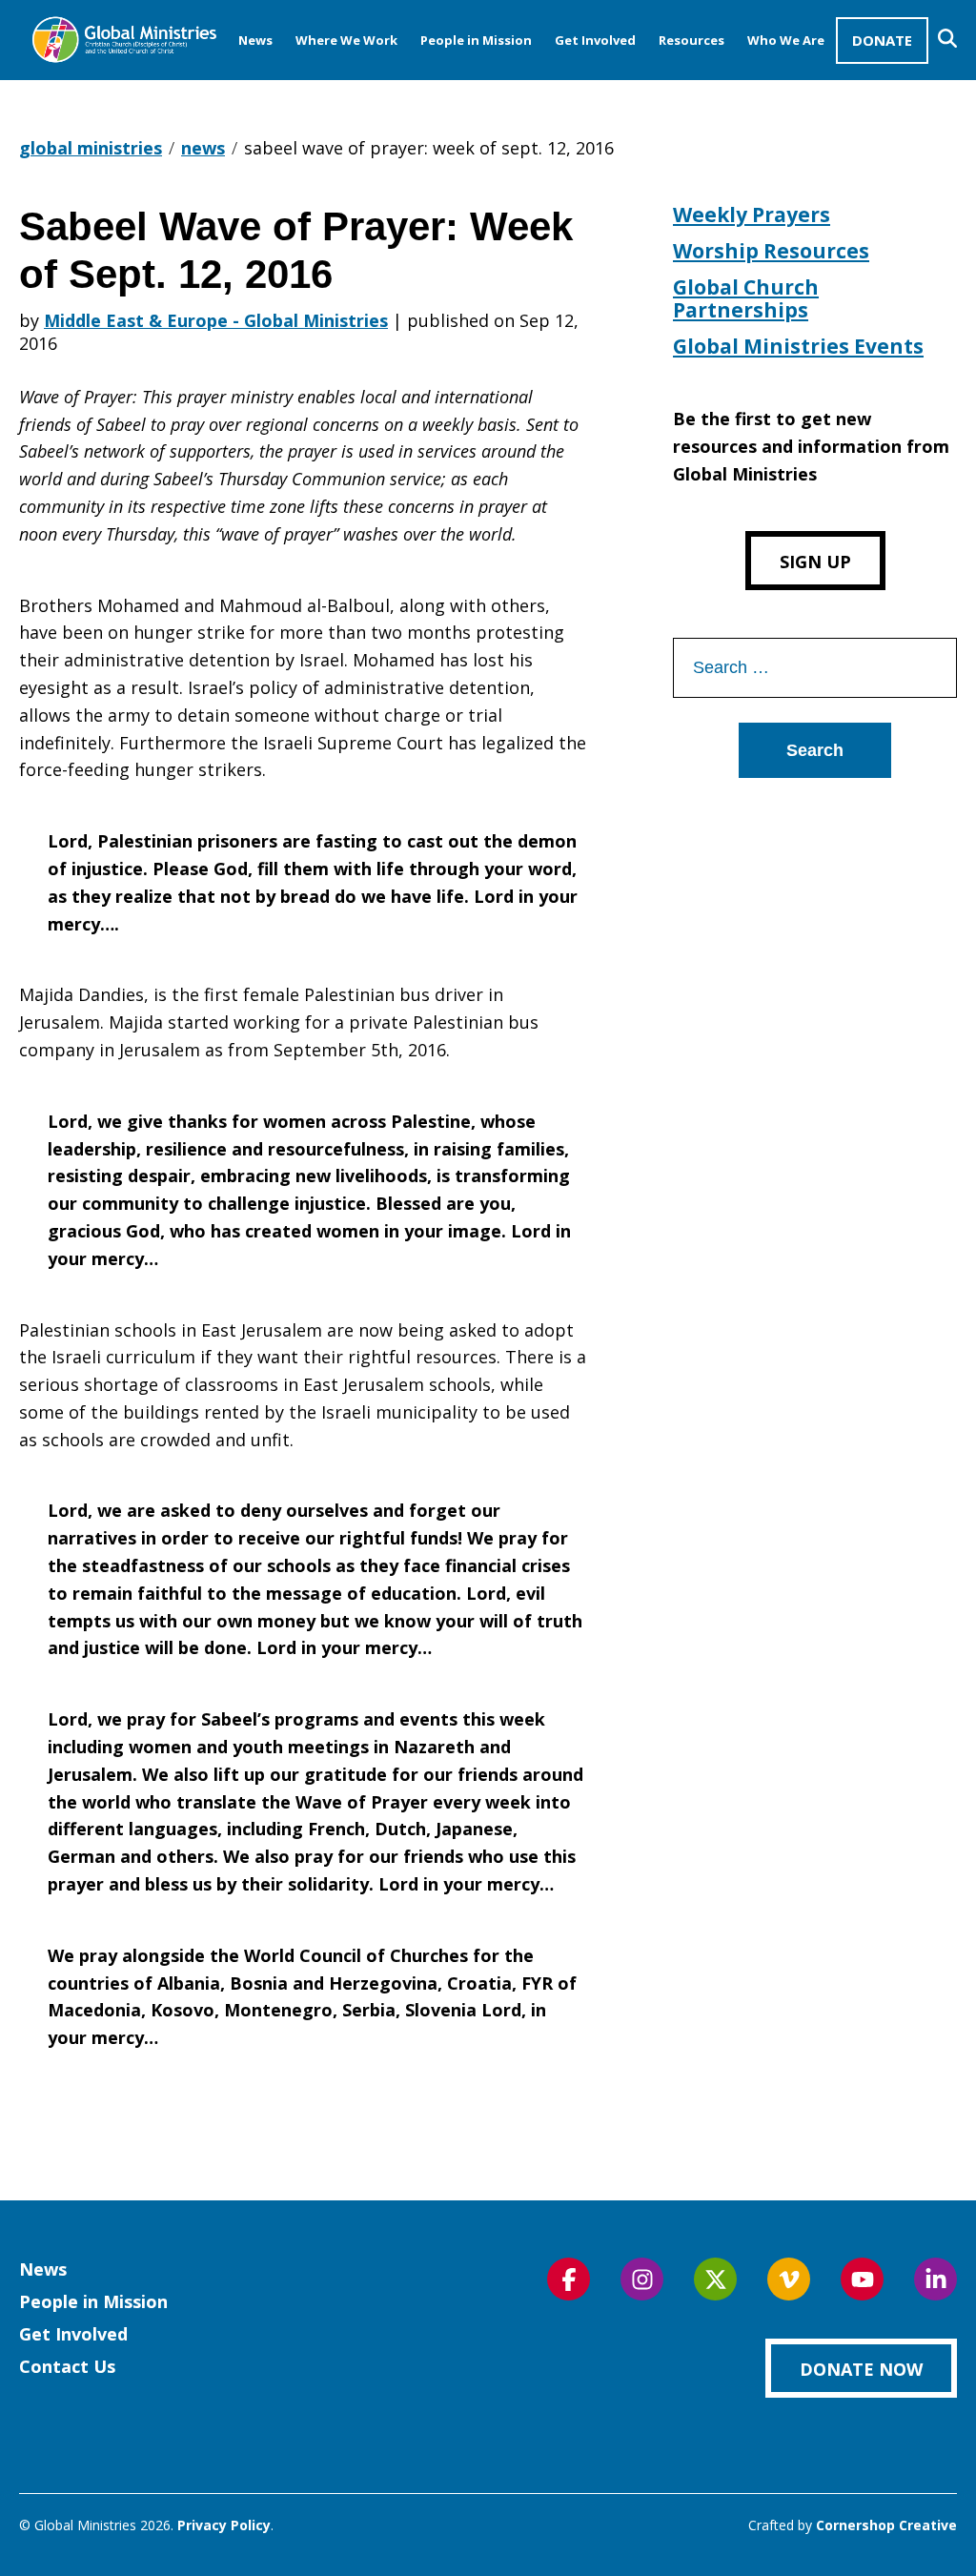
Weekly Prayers (752, 215)
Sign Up (815, 562)
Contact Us (67, 2366)
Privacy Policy (224, 2525)
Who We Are (786, 40)
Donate (882, 40)
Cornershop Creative (886, 2525)
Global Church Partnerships (746, 298)
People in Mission (476, 40)
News (255, 40)
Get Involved (595, 40)
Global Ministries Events (798, 346)
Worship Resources (771, 251)
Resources (691, 40)
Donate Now (861, 2369)
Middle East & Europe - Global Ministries (216, 320)
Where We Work (346, 40)
